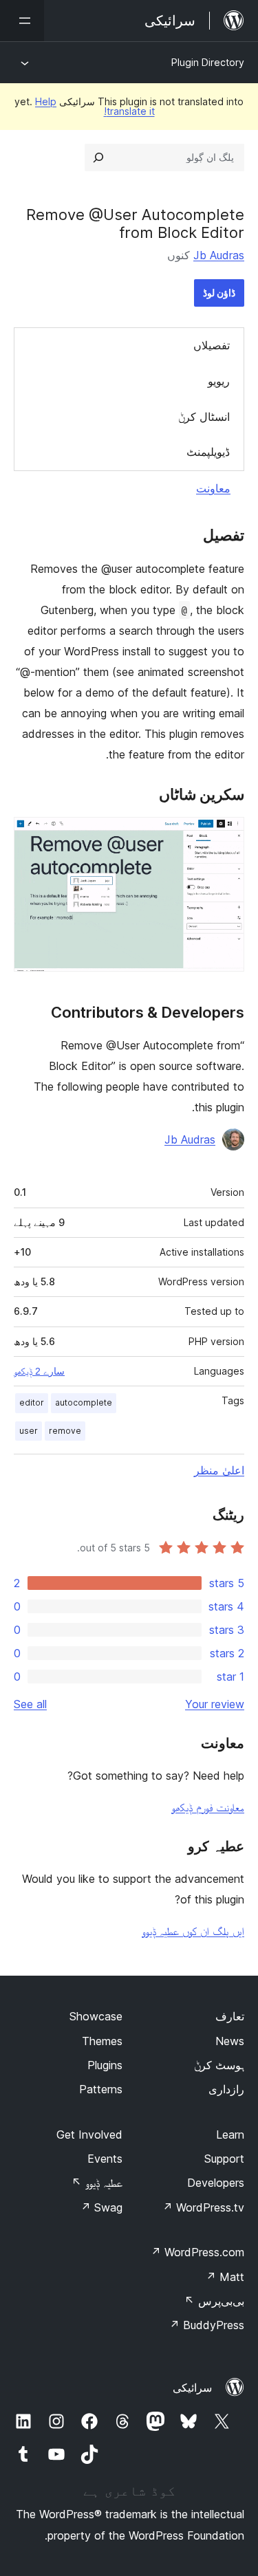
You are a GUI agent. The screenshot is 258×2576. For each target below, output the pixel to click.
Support (224, 2159)
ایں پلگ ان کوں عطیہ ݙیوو (193, 1931)
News (230, 2041)
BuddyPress (207, 2325)
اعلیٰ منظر (219, 1470)
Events (105, 2159)
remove (65, 1431)
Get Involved (89, 2135)
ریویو (219, 381)
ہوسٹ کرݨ (219, 2065)
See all (30, 1704)
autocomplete (84, 1402)
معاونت (213, 488)
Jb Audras (219, 255)
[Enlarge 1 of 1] (226, 836)
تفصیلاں (212, 345)
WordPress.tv (203, 2207)
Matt (225, 2277)
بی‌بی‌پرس (214, 2301)
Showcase (96, 2016)
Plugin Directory (208, 62)
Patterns (101, 2089)
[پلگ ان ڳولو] (98, 157)
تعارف (230, 2016)
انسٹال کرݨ (204, 417)
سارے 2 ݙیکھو (39, 1371)
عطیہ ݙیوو (97, 2183)
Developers (216, 2183)
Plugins (105, 2065)
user (29, 1431)
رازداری (226, 2089)
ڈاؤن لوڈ (219, 293)
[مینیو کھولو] (22, 21)
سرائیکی (192, 2388)
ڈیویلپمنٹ (208, 452)
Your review (215, 1704)
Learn (230, 2135)
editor (32, 1402)
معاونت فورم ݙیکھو (208, 1807)
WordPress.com (197, 2252)
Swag (101, 2207)
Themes (102, 2041)
